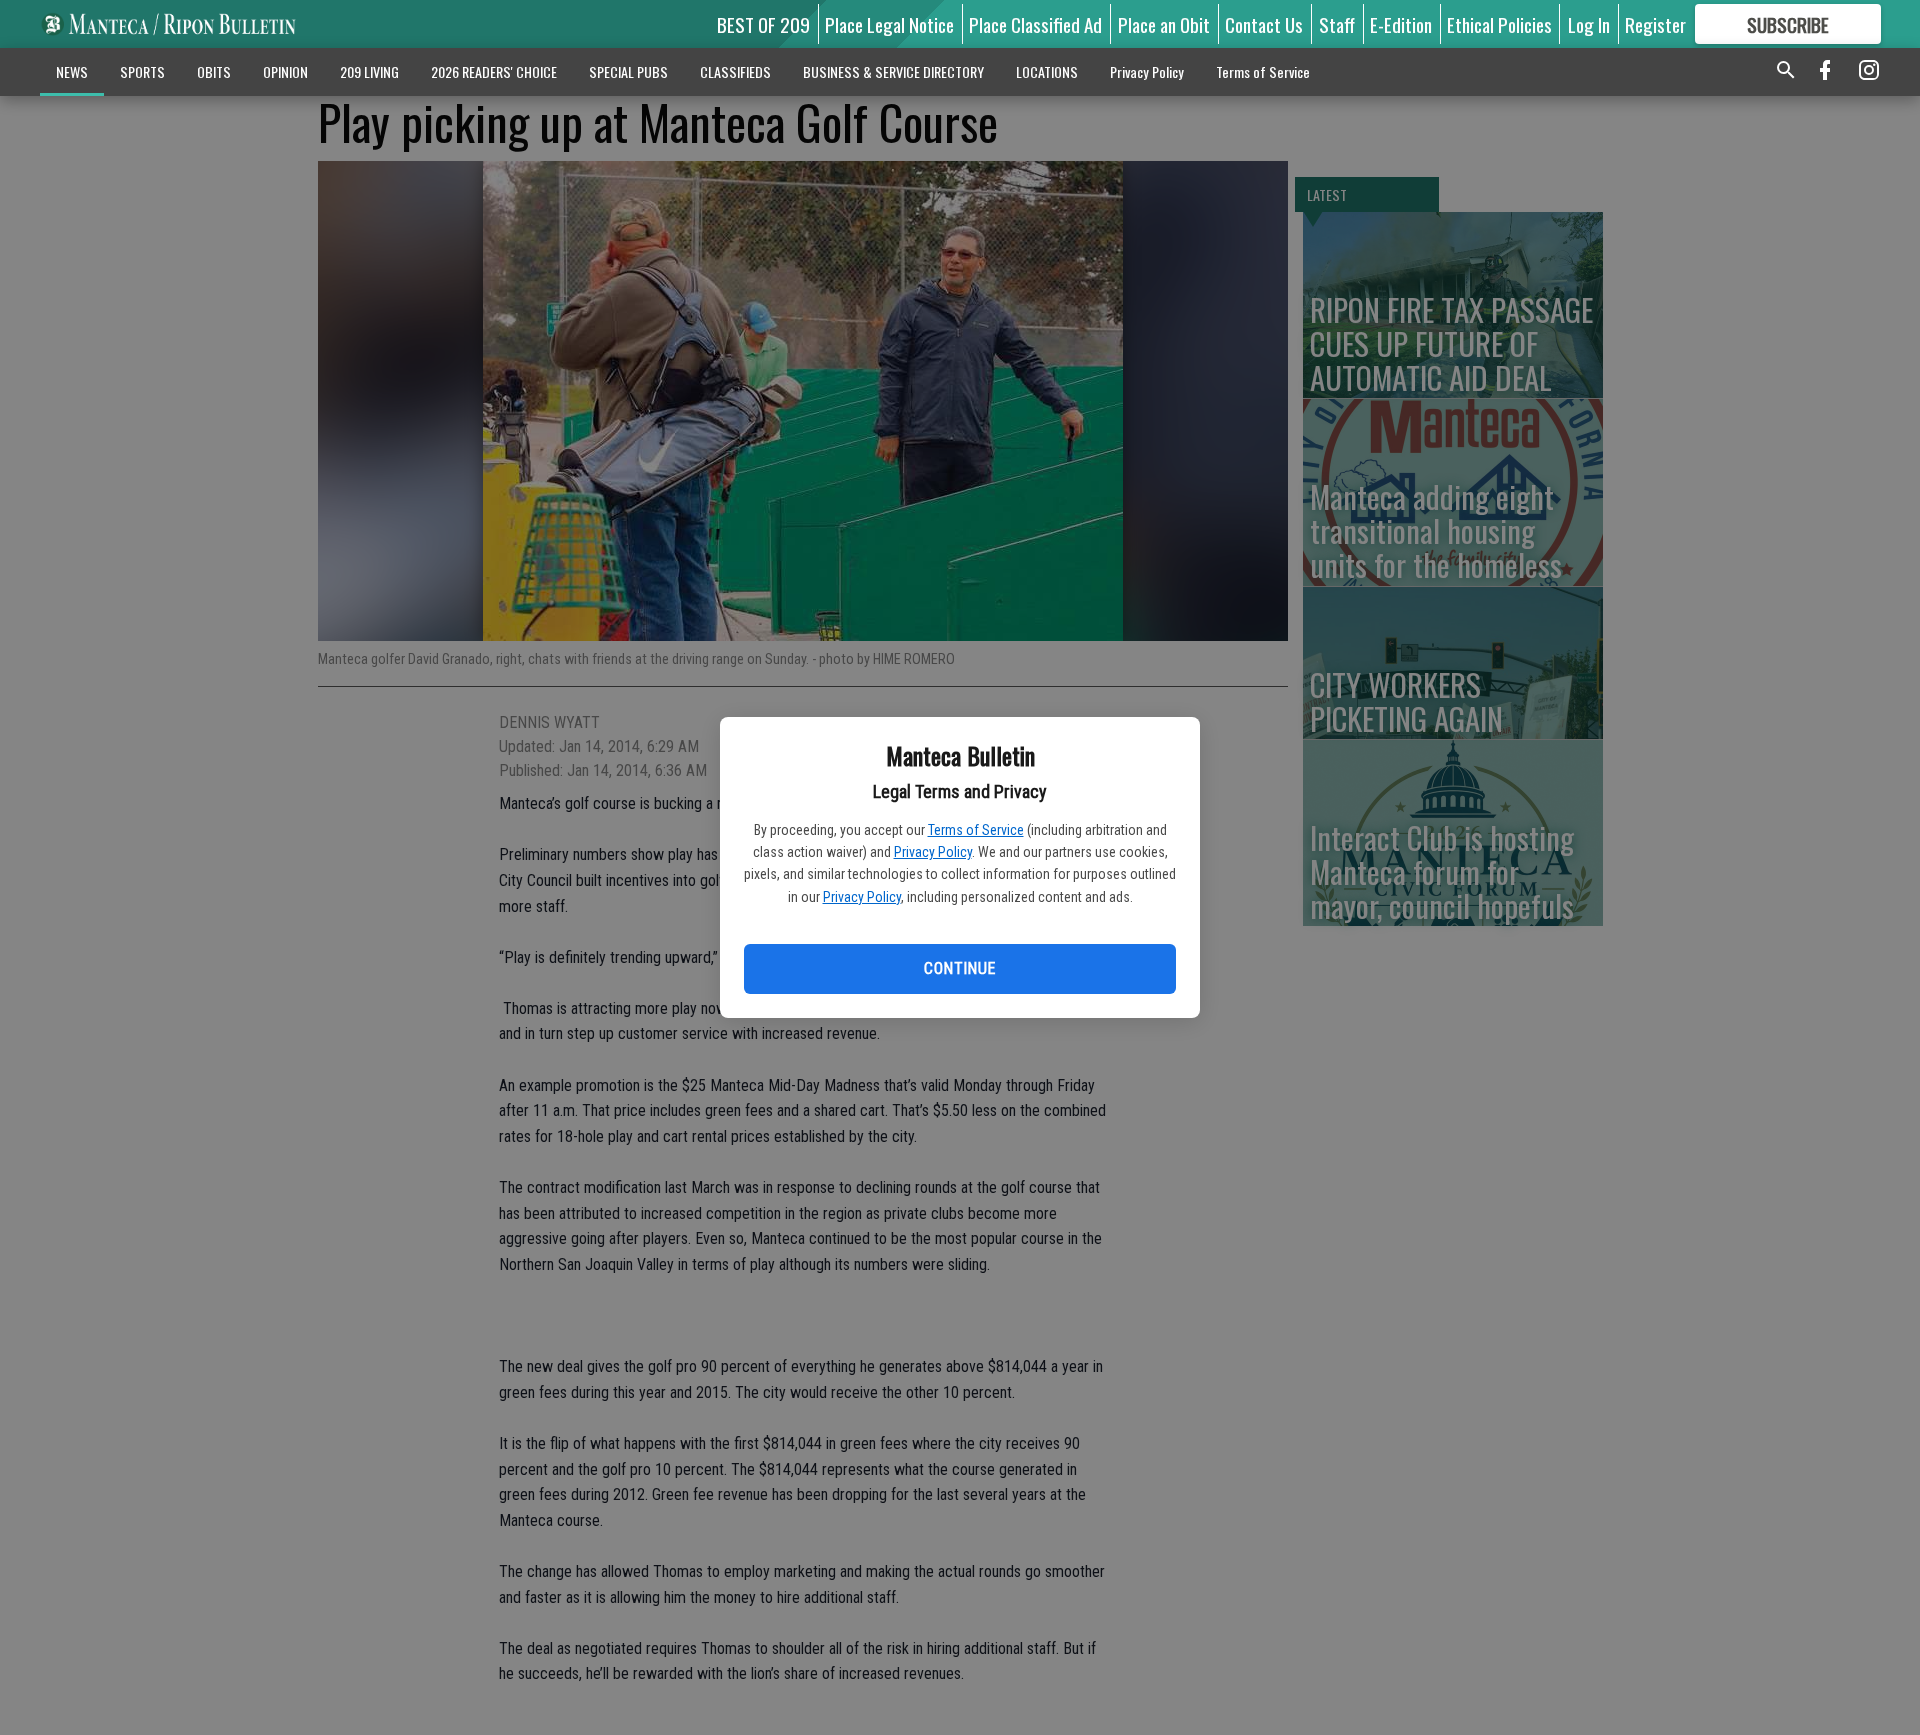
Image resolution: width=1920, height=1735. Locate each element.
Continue (959, 968)
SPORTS (142, 71)
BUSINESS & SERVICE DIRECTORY (893, 71)
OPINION (285, 71)
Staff (1337, 24)
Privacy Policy (933, 852)
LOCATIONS (1047, 71)
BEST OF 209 (763, 24)
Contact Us (1264, 24)
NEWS (72, 71)
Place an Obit (1164, 24)
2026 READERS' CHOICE (494, 71)
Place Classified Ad (1035, 24)
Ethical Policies (1499, 24)
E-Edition (1401, 24)
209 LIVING (369, 71)
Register (1655, 24)
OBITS (214, 71)
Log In (1589, 24)
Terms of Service (976, 830)
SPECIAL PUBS (628, 71)
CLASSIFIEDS (735, 71)
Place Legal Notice (889, 24)
